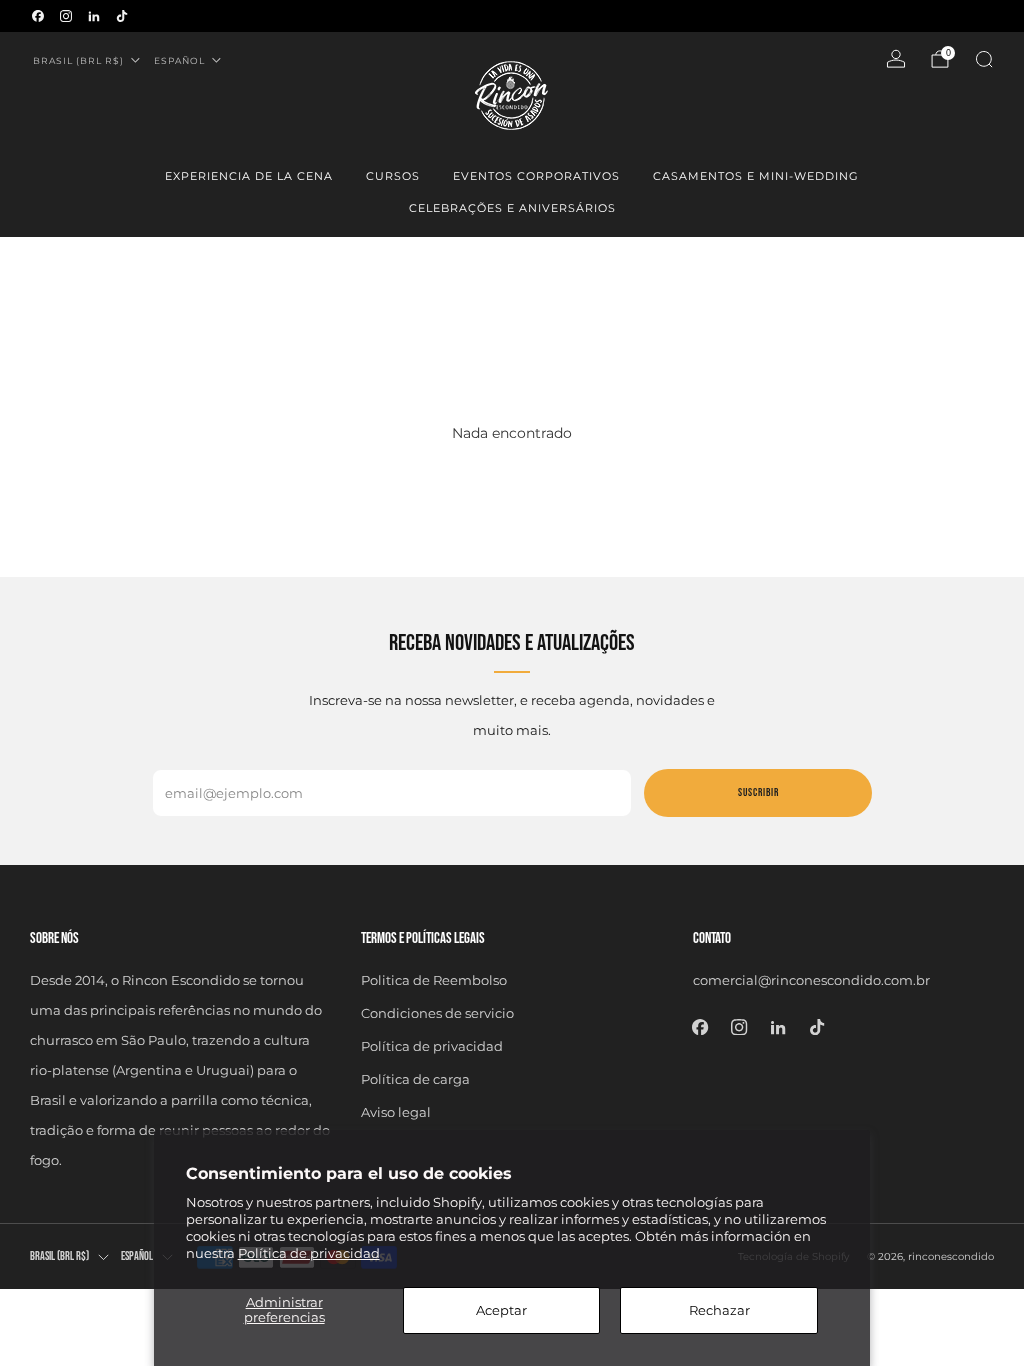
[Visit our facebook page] (38, 16)
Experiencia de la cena (249, 176)
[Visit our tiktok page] (122, 16)
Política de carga (415, 1079)
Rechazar (719, 1310)
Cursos (393, 176)
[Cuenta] (896, 59)
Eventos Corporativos (536, 176)
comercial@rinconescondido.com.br (811, 980)
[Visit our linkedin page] (94, 16)
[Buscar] (984, 59)
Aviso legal (396, 1112)
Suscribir (758, 792)
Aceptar (501, 1310)
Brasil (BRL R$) (78, 60)
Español (179, 60)
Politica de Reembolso (434, 980)
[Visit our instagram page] (66, 16)
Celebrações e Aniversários (512, 208)
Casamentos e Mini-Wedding (756, 176)
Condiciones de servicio (437, 1013)
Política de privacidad (309, 1253)
